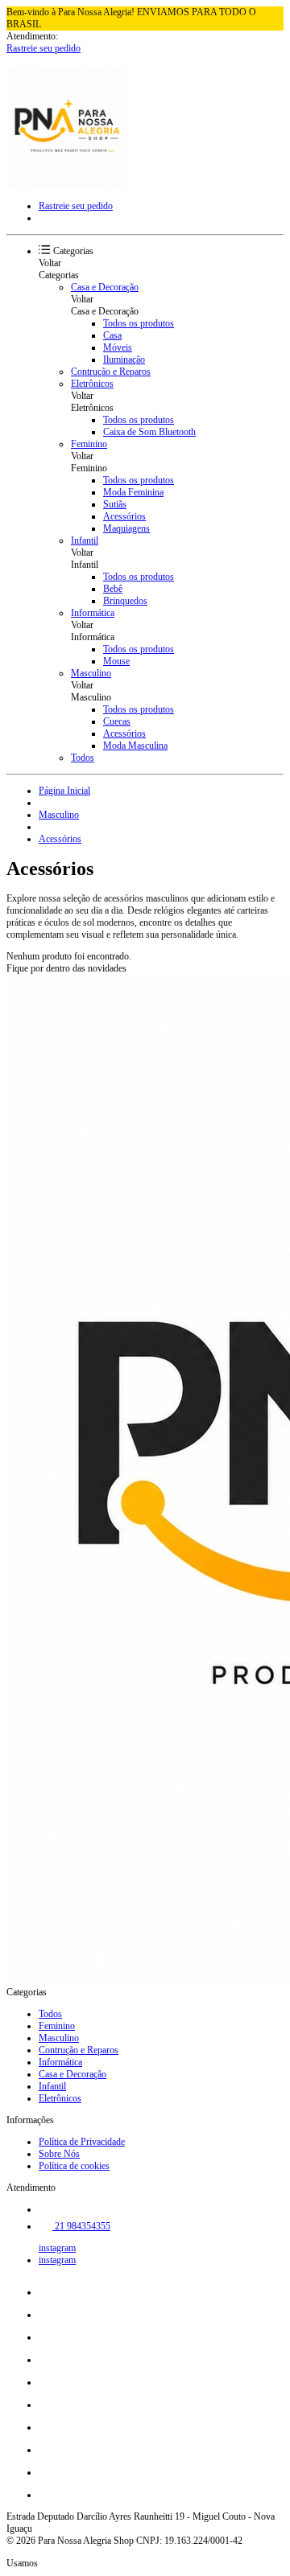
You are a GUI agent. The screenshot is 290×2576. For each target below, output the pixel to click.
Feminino (89, 444)
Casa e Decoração (105, 287)
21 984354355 (81, 2226)
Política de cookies (74, 2166)
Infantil (85, 540)
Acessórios (124, 516)
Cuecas (117, 721)
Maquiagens (126, 528)
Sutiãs (115, 504)
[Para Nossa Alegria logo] (67, 184)
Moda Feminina (133, 492)
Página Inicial (64, 791)
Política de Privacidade (82, 2142)
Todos (83, 758)
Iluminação (124, 359)
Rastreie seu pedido (43, 48)
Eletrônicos (92, 384)
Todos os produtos (139, 323)
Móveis (118, 347)
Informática (93, 613)
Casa (112, 335)
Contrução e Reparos (111, 372)
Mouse (116, 661)
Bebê (113, 589)
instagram (57, 2248)
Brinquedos (125, 601)
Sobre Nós (59, 2154)
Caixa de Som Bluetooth (149, 432)
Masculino (91, 673)
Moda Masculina (135, 746)
